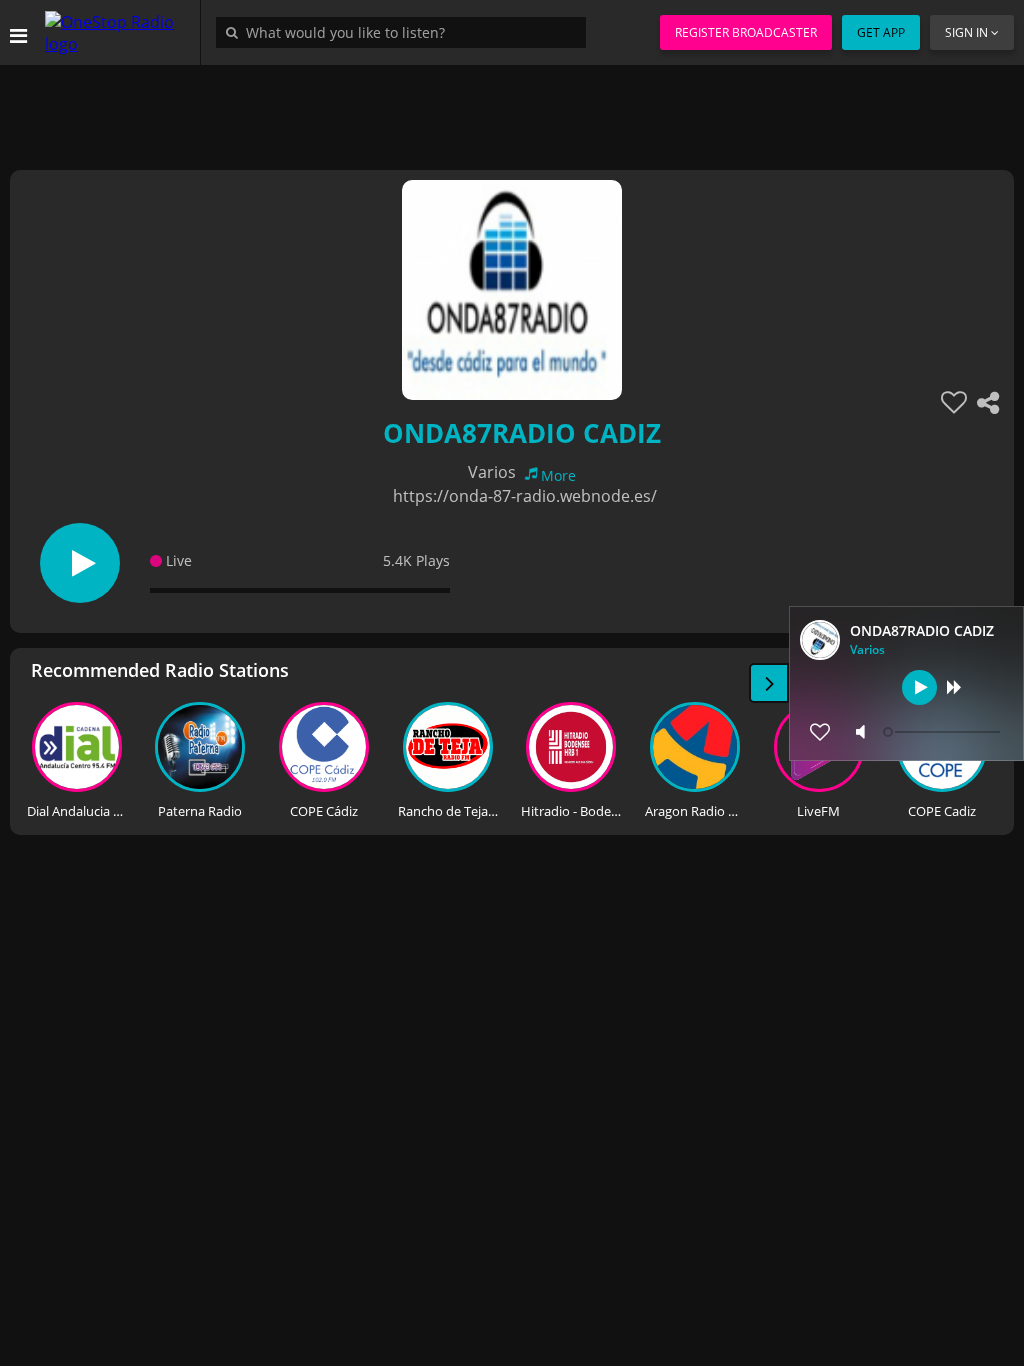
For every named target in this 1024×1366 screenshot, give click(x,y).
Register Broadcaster (746, 32)
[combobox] (406, 32)
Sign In (966, 32)
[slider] (944, 732)
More (558, 475)
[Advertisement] (512, 110)
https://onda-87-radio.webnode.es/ (525, 496)
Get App (881, 32)
